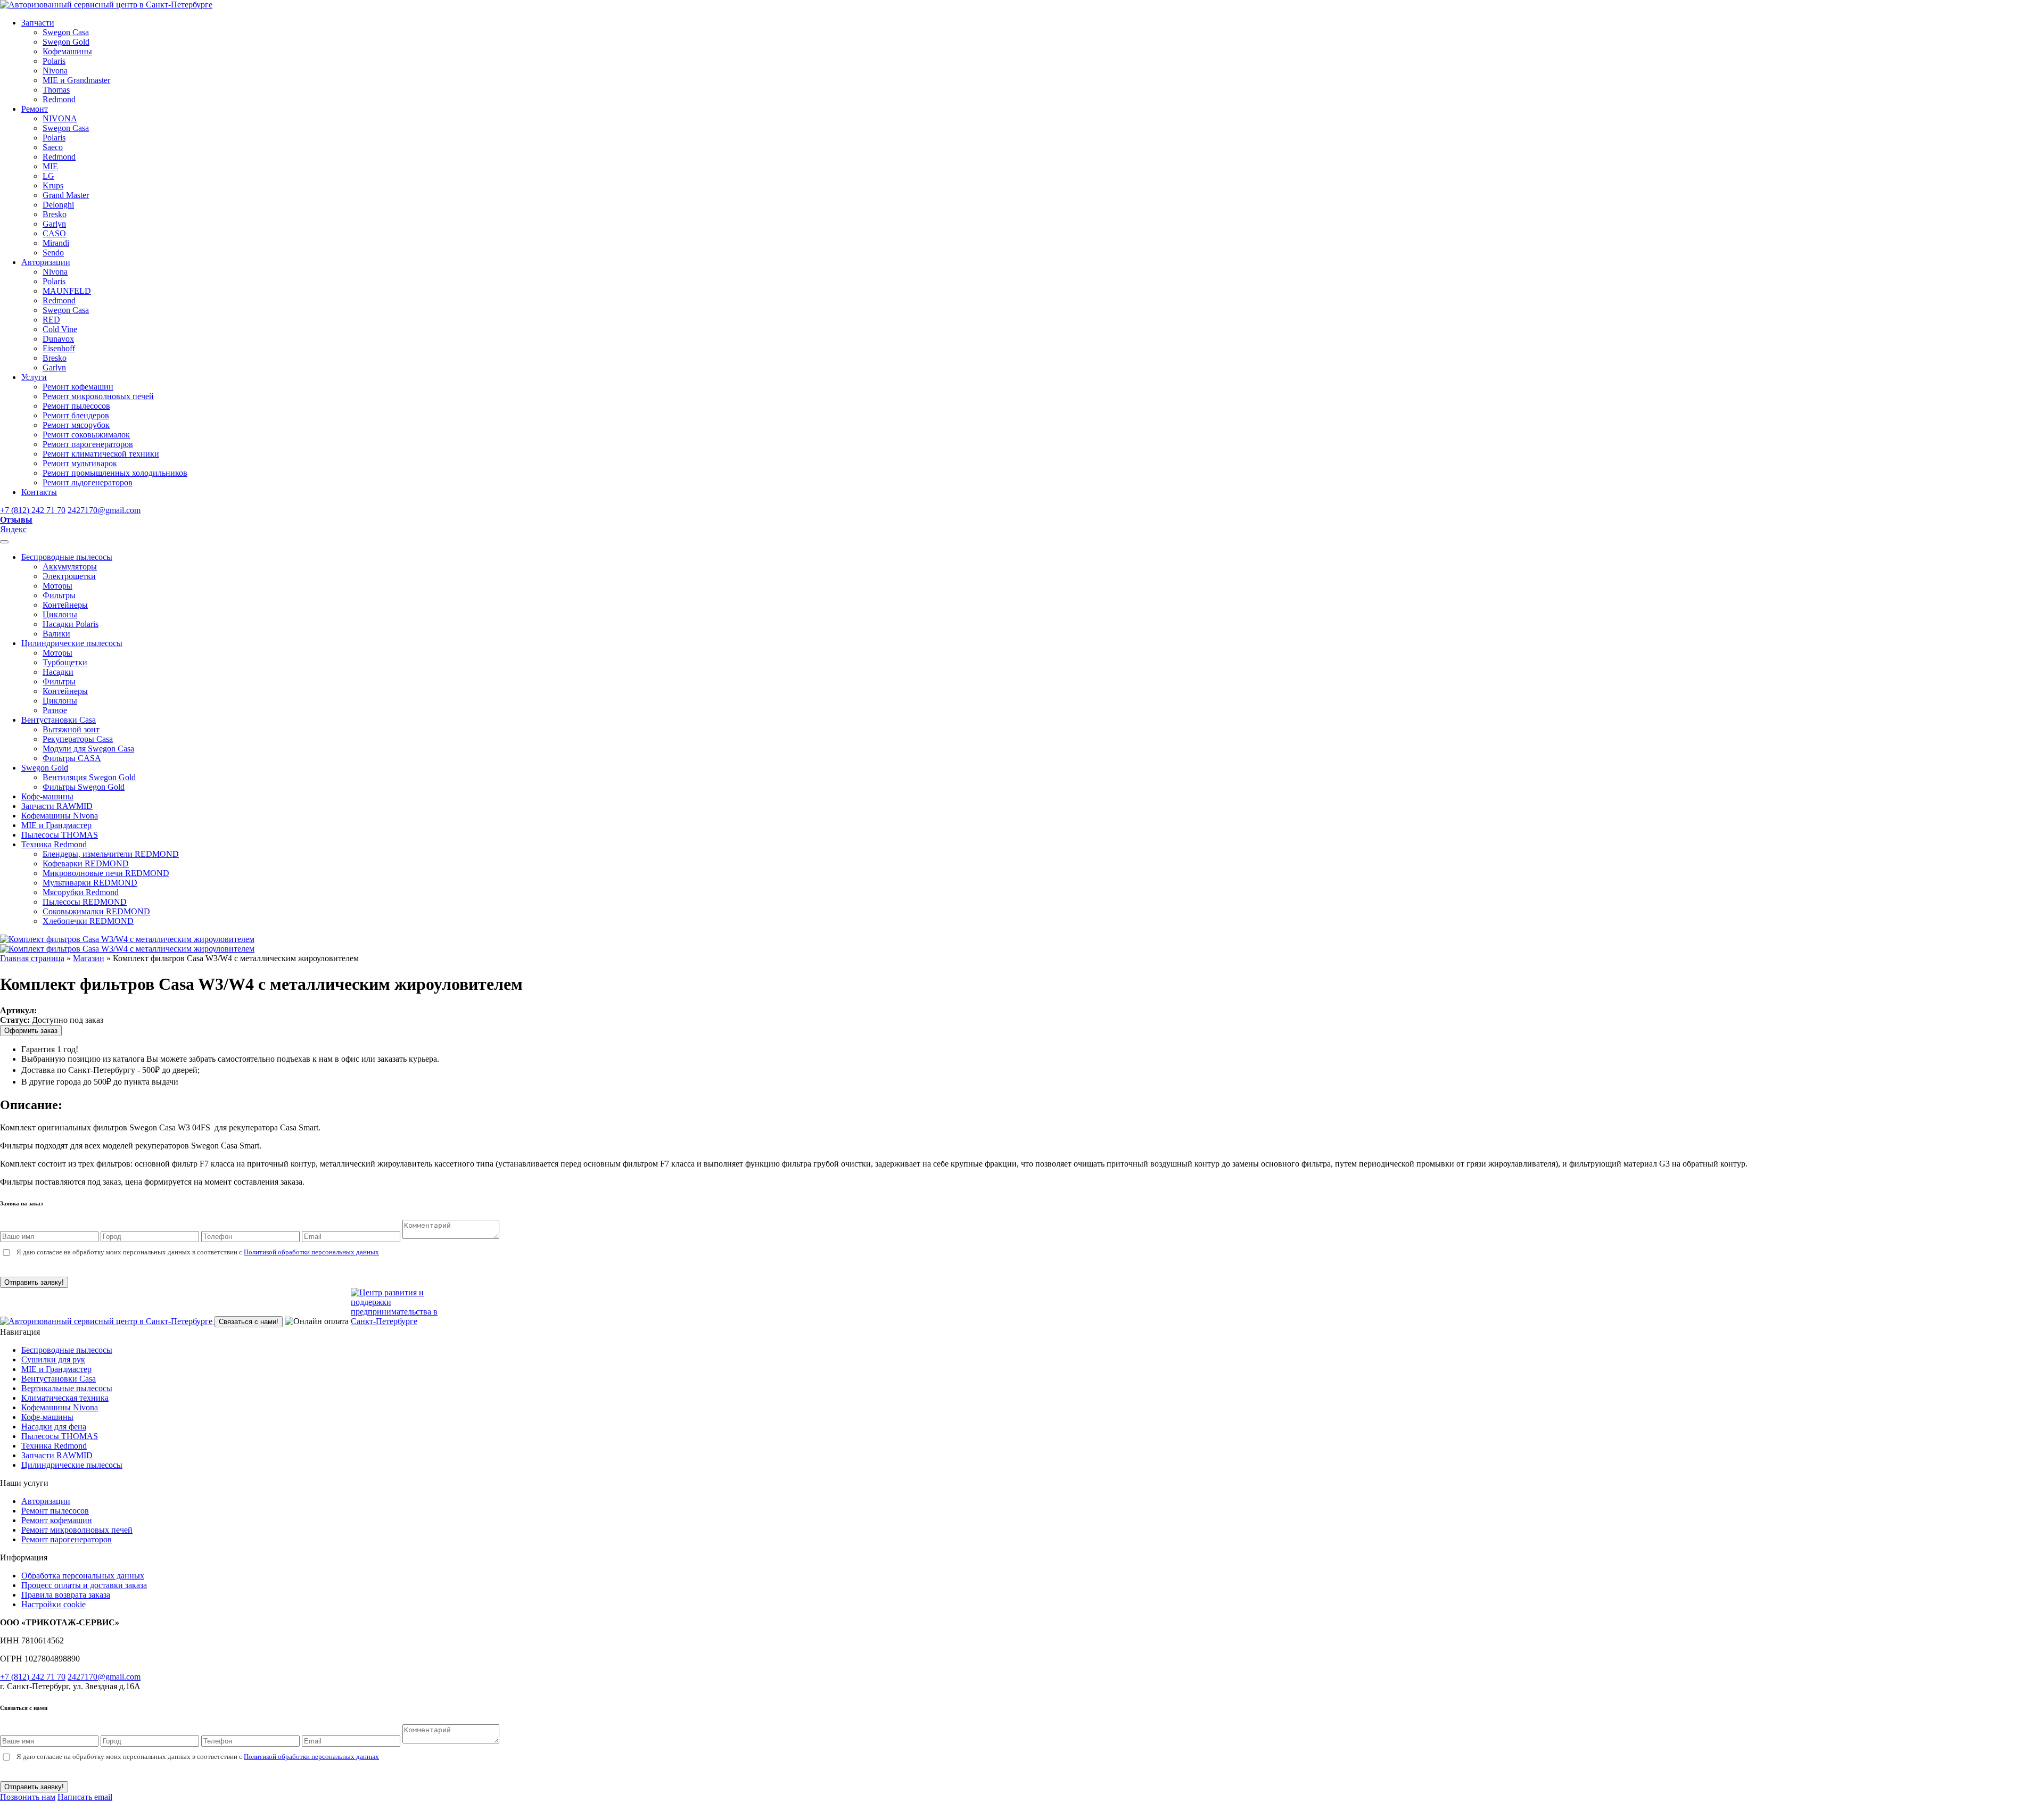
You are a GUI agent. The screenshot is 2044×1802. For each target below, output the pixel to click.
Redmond (59, 99)
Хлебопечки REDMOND (88, 921)
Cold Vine (60, 329)
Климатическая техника (65, 1398)
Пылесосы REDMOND (85, 902)
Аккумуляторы (70, 567)
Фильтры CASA (72, 758)
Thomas (56, 90)
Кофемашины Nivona (60, 816)
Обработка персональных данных (83, 1576)
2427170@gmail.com (104, 510)
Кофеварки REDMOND (86, 863)
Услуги (34, 377)
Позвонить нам (28, 1797)
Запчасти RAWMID (57, 806)
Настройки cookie (53, 1604)
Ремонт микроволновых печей (98, 396)
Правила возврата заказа (66, 1595)
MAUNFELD (67, 291)
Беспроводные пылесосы (67, 557)
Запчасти (38, 23)
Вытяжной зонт (71, 729)
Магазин (89, 958)
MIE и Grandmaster (76, 80)
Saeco (53, 147)
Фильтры (59, 595)
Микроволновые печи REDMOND (106, 873)
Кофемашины (67, 51)
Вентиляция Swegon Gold (89, 777)
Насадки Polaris (71, 624)
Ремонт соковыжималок (86, 435)
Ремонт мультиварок (80, 463)
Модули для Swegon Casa (88, 749)
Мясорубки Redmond (81, 892)
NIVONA (60, 118)
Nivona (55, 71)
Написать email (85, 1797)
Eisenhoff (59, 348)
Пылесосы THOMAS (60, 835)
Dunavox (58, 339)
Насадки (58, 672)
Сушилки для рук (53, 1359)
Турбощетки (65, 662)
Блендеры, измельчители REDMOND (111, 854)
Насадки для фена (54, 1427)
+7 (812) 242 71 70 (33, 510)
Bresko (55, 214)
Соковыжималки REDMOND (96, 911)
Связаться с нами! (249, 1322)
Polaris (54, 61)
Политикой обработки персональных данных (311, 1252)
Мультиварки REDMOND (90, 883)
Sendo (53, 253)
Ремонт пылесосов (76, 406)
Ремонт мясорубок (76, 425)
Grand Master (66, 195)
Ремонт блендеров (76, 415)
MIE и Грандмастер (56, 825)
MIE (50, 166)
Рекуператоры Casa (78, 739)
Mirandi (56, 243)
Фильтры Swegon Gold (84, 787)
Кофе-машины (47, 796)
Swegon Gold (66, 42)
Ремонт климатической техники (101, 454)
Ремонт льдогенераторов (88, 482)
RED (51, 320)
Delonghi (58, 205)
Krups (53, 185)
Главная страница (32, 958)
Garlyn (54, 224)
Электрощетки (69, 576)
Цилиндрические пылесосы (72, 643)
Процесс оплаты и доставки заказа (84, 1585)
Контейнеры (65, 605)
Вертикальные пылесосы (67, 1388)
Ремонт (35, 109)
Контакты (39, 492)
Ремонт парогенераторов (88, 444)
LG (48, 176)
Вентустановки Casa (59, 720)
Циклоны (60, 614)
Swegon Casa (66, 32)
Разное (55, 710)
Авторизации (46, 262)
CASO (54, 233)
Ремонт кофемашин (78, 387)
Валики (56, 634)
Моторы (57, 586)
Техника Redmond (54, 844)
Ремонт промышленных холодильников (115, 473)
